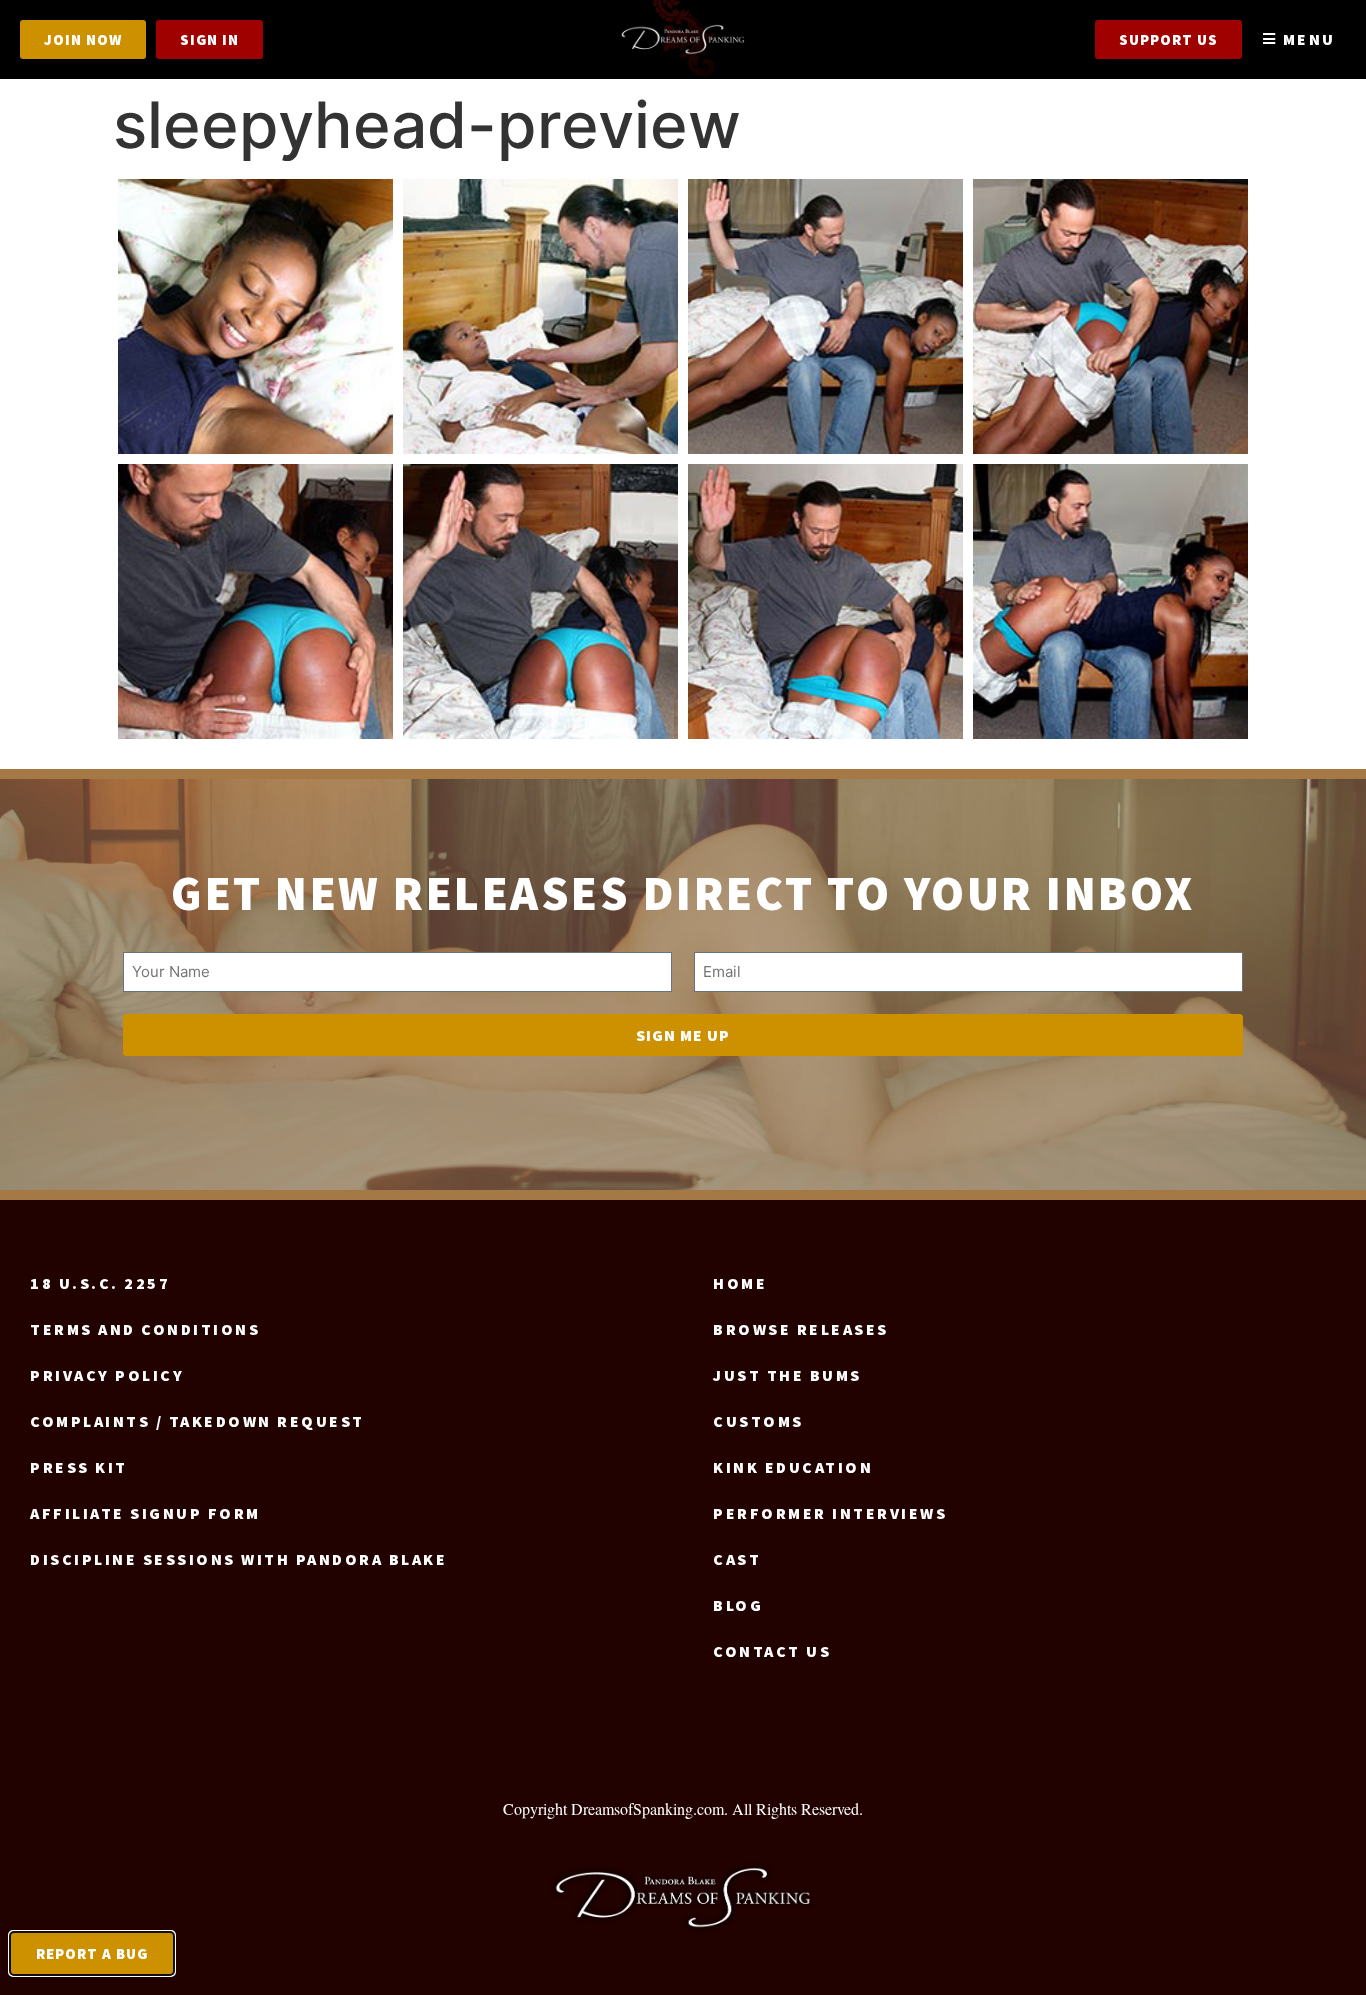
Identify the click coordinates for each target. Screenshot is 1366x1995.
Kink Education (793, 1467)
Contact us (772, 1651)
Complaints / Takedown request (197, 1421)
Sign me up (683, 1035)
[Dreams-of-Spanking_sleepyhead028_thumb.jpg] (540, 601)
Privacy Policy (107, 1375)
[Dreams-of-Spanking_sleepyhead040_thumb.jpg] (1110, 601)
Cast (737, 1559)
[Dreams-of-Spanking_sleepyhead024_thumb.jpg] (255, 601)
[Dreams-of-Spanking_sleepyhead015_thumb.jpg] (825, 316)
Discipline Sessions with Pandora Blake (238, 1559)
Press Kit (79, 1467)
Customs (758, 1421)
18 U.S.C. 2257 (100, 1283)
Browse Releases (801, 1329)
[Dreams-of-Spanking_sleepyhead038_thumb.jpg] (825, 601)
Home (740, 1283)
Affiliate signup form (145, 1513)
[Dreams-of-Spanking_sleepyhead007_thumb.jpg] (540, 316)
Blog (738, 1605)
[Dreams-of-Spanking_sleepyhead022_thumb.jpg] (1110, 316)
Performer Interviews (830, 1513)
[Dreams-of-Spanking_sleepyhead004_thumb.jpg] (255, 316)
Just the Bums (787, 1375)
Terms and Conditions (145, 1329)
